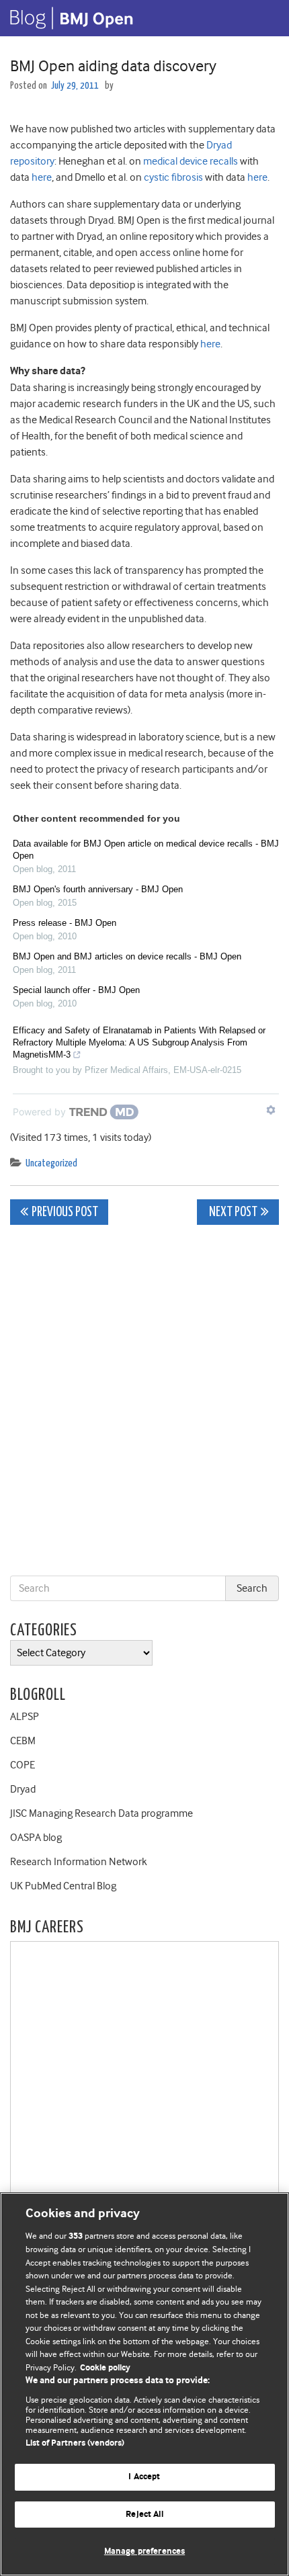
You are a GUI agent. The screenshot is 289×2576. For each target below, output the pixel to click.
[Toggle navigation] (262, 18)
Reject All (144, 2515)
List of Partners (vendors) (75, 2443)
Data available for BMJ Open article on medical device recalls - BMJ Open (146, 850)
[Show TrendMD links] (271, 1110)
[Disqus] (144, 1403)
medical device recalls (191, 161)
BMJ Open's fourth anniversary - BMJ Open (98, 889)
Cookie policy (105, 2368)
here (42, 177)
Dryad (23, 1789)
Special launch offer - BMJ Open (76, 990)
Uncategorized (51, 1163)
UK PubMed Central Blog (63, 1886)
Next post (232, 1212)
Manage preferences (144, 2551)
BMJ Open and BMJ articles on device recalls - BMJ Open (127, 956)
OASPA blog (36, 1838)
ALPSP (25, 1717)
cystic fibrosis (173, 177)
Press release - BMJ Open (65, 923)
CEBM (23, 1741)
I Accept (144, 2477)
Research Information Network (79, 1862)
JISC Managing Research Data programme (101, 1813)
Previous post (65, 1212)
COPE (23, 1765)
